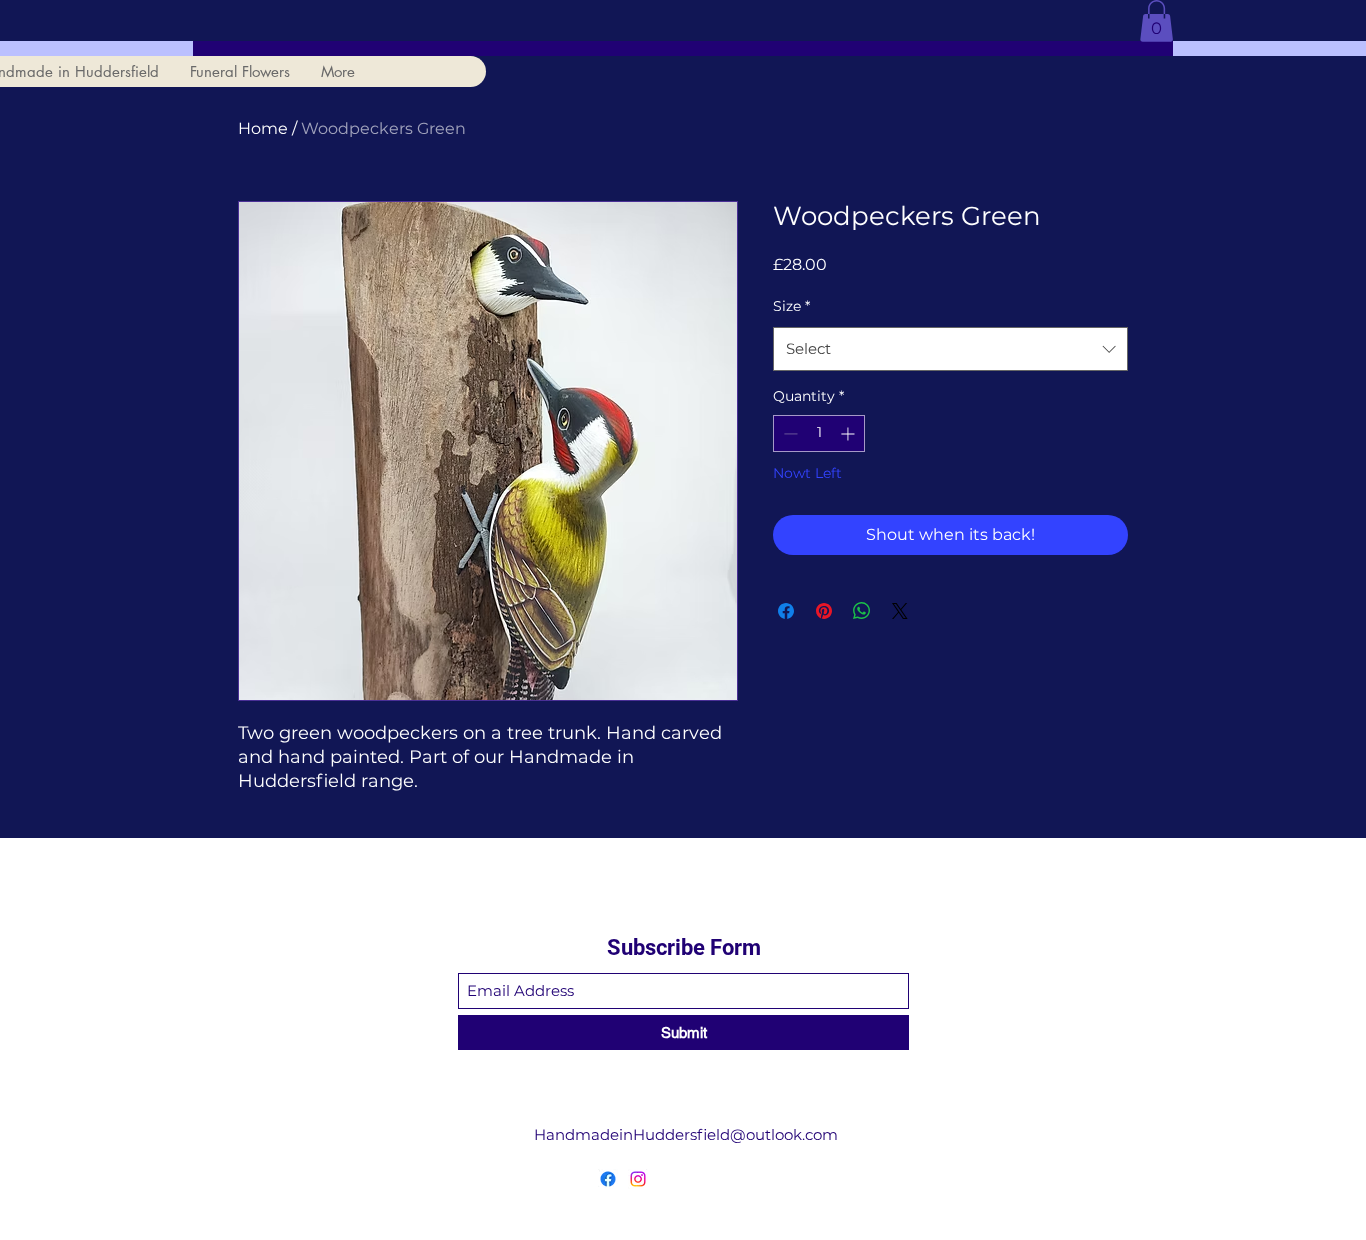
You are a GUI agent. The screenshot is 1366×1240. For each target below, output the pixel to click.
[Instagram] (638, 1179)
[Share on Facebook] (786, 611)
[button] (1156, 21)
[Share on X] (900, 611)
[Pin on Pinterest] (824, 611)
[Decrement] (788, 433)
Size (791, 306)
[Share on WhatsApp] (862, 611)
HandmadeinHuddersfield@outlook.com (686, 1134)
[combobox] (950, 349)
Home (263, 128)
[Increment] (849, 433)
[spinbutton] (819, 433)
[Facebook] (608, 1179)
